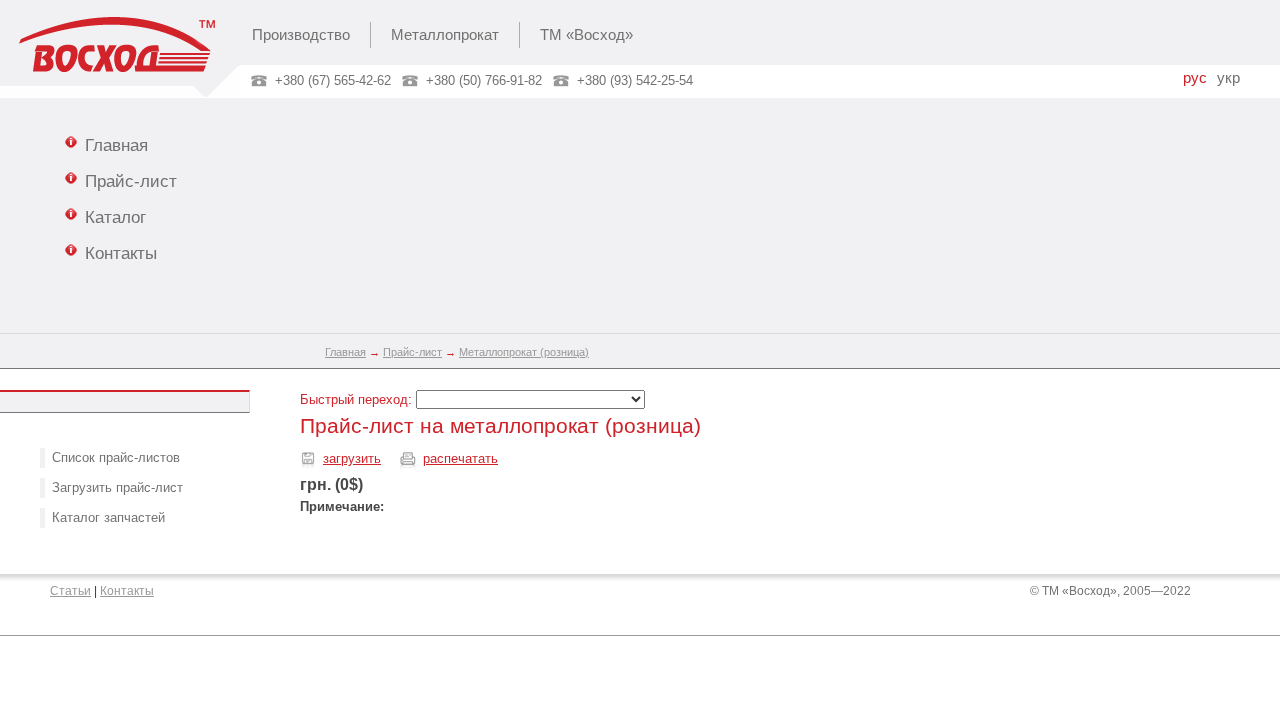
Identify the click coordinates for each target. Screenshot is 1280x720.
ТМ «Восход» (586, 35)
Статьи (70, 591)
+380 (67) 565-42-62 (333, 80)
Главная (116, 145)
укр (1228, 78)
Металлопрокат (445, 35)
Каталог (115, 217)
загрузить (352, 458)
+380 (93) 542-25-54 (635, 80)
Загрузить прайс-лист (117, 487)
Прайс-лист (131, 181)
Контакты (121, 253)
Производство (301, 35)
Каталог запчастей (108, 517)
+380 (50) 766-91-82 (484, 80)
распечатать (460, 458)
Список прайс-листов (116, 457)
